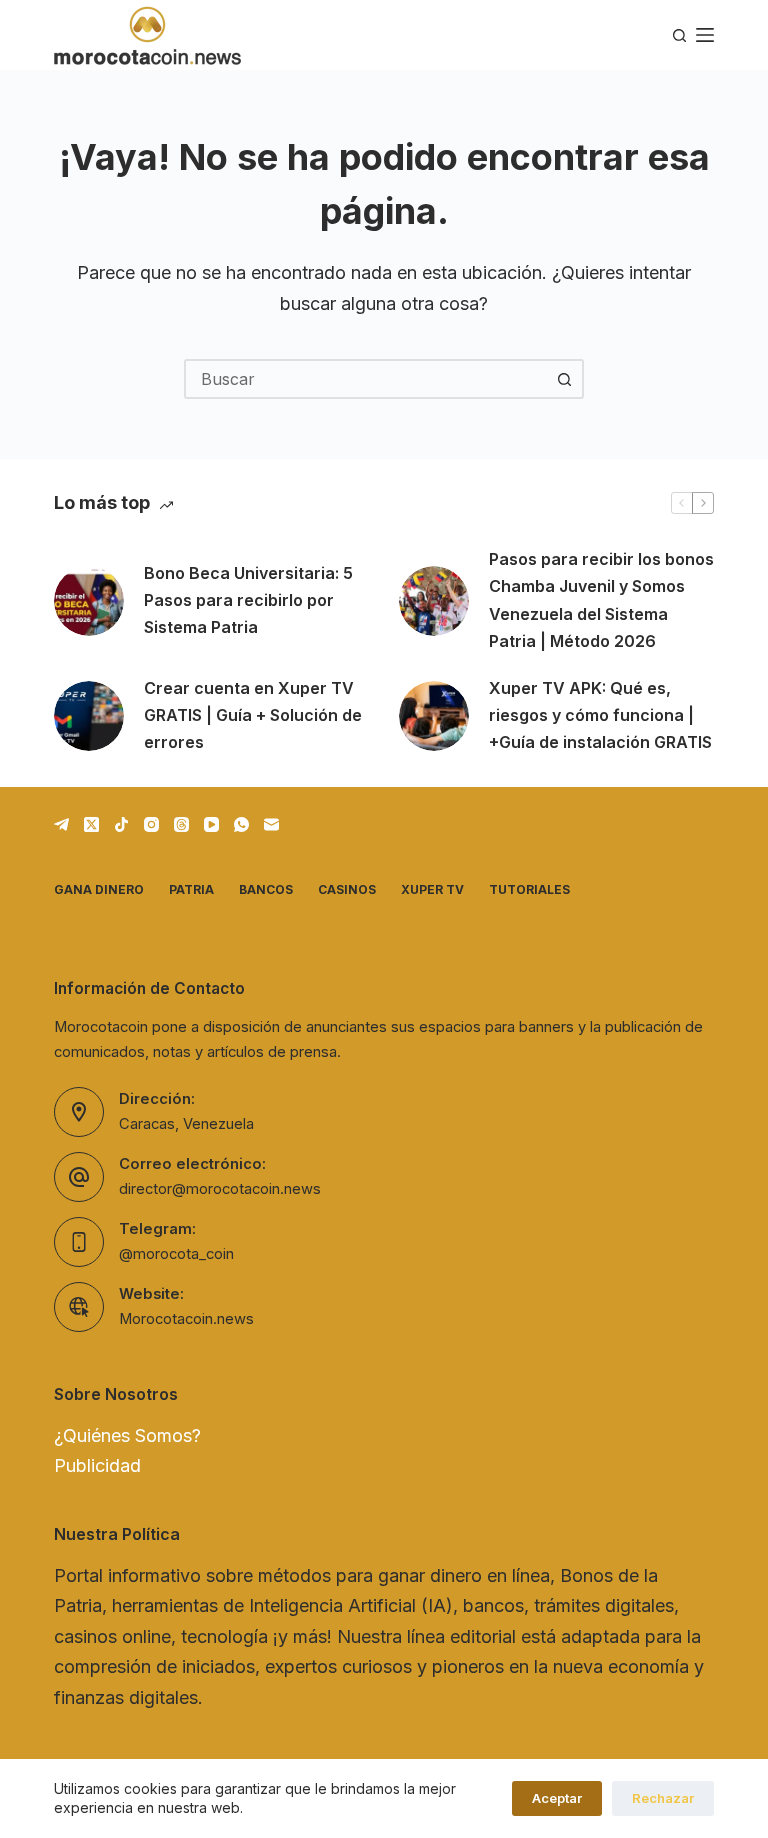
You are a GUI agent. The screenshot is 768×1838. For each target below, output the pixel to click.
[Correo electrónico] (271, 824)
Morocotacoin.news (186, 1319)
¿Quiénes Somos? (127, 1435)
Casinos (347, 889)
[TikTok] (121, 824)
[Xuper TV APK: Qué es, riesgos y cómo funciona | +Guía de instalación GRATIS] (434, 716)
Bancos (266, 889)
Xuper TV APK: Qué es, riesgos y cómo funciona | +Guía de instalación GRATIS (600, 715)
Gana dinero (99, 889)
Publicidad (97, 1465)
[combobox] (366, 379)
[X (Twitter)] (91, 824)
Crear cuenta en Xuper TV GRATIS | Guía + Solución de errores (253, 715)
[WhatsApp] (241, 824)
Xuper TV (432, 889)
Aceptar (557, 1798)
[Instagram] (151, 824)
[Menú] (705, 35)
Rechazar (663, 1798)
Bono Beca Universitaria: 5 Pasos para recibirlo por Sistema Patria (248, 600)
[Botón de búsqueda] (564, 379)
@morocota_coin (176, 1254)
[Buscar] (679, 35)
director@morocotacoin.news (220, 1189)
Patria (191, 889)
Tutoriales (529, 889)
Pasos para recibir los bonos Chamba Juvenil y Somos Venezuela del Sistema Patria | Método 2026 (601, 600)
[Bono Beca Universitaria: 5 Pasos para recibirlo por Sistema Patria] (89, 601)
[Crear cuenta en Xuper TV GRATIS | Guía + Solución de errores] (89, 716)
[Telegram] (61, 824)
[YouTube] (211, 824)
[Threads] (181, 824)
